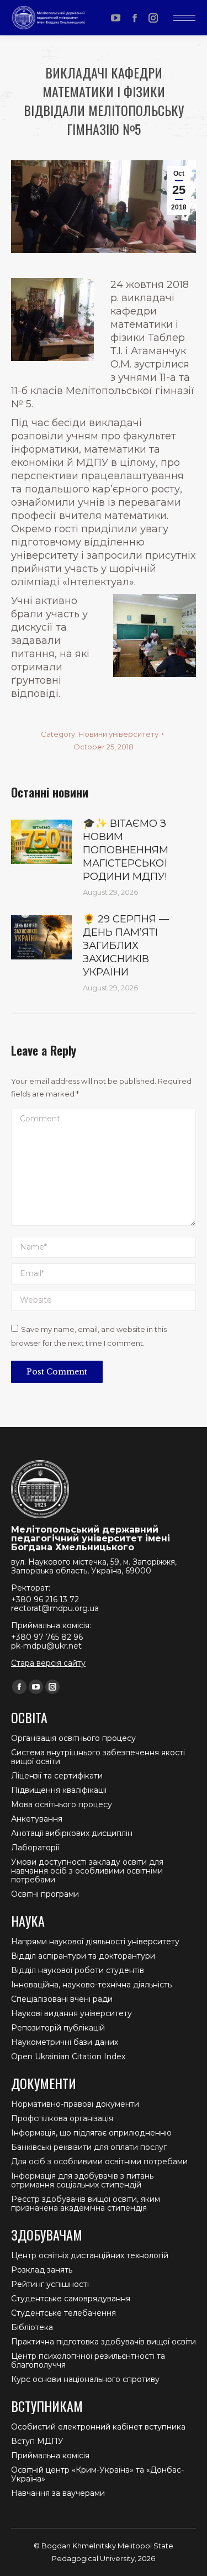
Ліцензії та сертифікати (57, 1776)
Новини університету (118, 734)
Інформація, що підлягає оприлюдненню (91, 2133)
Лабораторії (35, 1848)
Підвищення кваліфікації (59, 1790)
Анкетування (37, 1819)
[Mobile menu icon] (184, 18)
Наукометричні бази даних (65, 2042)
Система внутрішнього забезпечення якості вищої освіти (98, 1757)
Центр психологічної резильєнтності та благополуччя (88, 2360)
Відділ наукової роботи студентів (78, 1970)
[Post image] (41, 842)
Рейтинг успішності (50, 2284)
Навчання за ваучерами (58, 2493)
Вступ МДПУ (37, 2441)
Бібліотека (32, 2327)
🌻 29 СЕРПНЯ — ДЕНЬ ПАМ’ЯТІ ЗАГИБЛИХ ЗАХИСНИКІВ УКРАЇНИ (126, 946)
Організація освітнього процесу (73, 1738)
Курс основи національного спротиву (85, 2379)
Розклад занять (42, 2270)
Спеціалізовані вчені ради (62, 1999)
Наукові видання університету (71, 2013)
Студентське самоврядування (71, 2299)
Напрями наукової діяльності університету (95, 1942)
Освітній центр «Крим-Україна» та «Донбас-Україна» (97, 2474)
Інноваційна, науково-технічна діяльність (91, 1985)
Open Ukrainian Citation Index (68, 2056)
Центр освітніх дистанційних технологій (90, 2255)
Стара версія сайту (48, 1663)
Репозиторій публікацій (58, 2028)
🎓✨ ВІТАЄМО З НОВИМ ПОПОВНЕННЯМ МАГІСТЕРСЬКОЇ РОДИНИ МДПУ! (126, 850)
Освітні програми (45, 1894)
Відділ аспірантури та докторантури (83, 1956)
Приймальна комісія (50, 2456)
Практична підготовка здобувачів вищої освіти (104, 2342)
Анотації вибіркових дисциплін (72, 1833)
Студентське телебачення (63, 2313)
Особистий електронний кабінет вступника (98, 2427)
